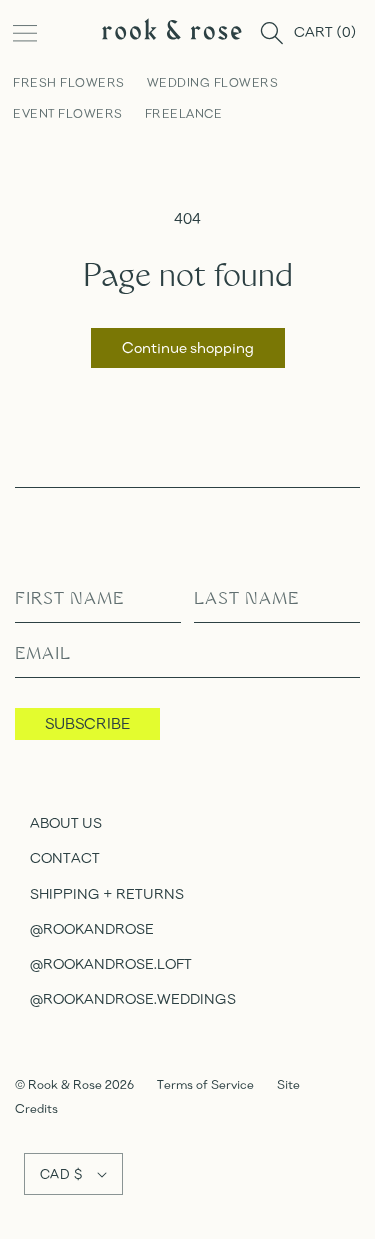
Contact (65, 857)
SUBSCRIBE (87, 723)
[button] (25, 33)
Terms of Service (205, 1084)
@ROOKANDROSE (92, 928)
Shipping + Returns (107, 893)
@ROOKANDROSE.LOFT (111, 963)
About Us (66, 822)
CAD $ (61, 1174)
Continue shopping (188, 347)
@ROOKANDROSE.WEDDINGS (133, 998)
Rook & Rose (66, 1084)
